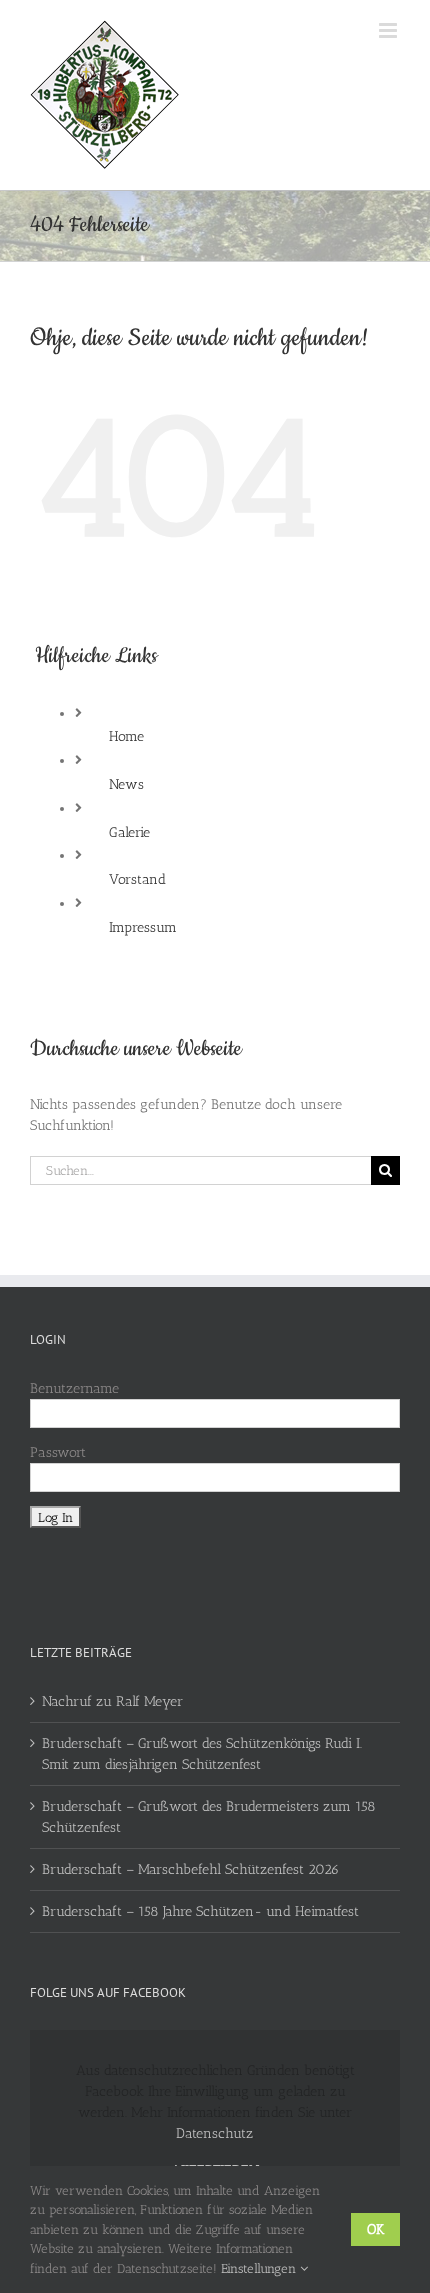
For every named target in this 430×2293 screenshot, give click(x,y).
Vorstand (137, 879)
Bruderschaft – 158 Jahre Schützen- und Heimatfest (200, 1911)
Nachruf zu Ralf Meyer (112, 1701)
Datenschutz (214, 2133)
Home (126, 736)
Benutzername (74, 1388)
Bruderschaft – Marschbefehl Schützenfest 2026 (190, 1869)
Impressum (143, 927)
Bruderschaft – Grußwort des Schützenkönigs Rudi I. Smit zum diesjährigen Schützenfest (202, 1754)
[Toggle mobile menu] (389, 30)
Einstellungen (260, 2268)
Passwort (58, 1452)
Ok (375, 2229)
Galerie (129, 832)
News (126, 784)
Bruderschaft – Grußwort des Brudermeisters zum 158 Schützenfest (209, 1817)
